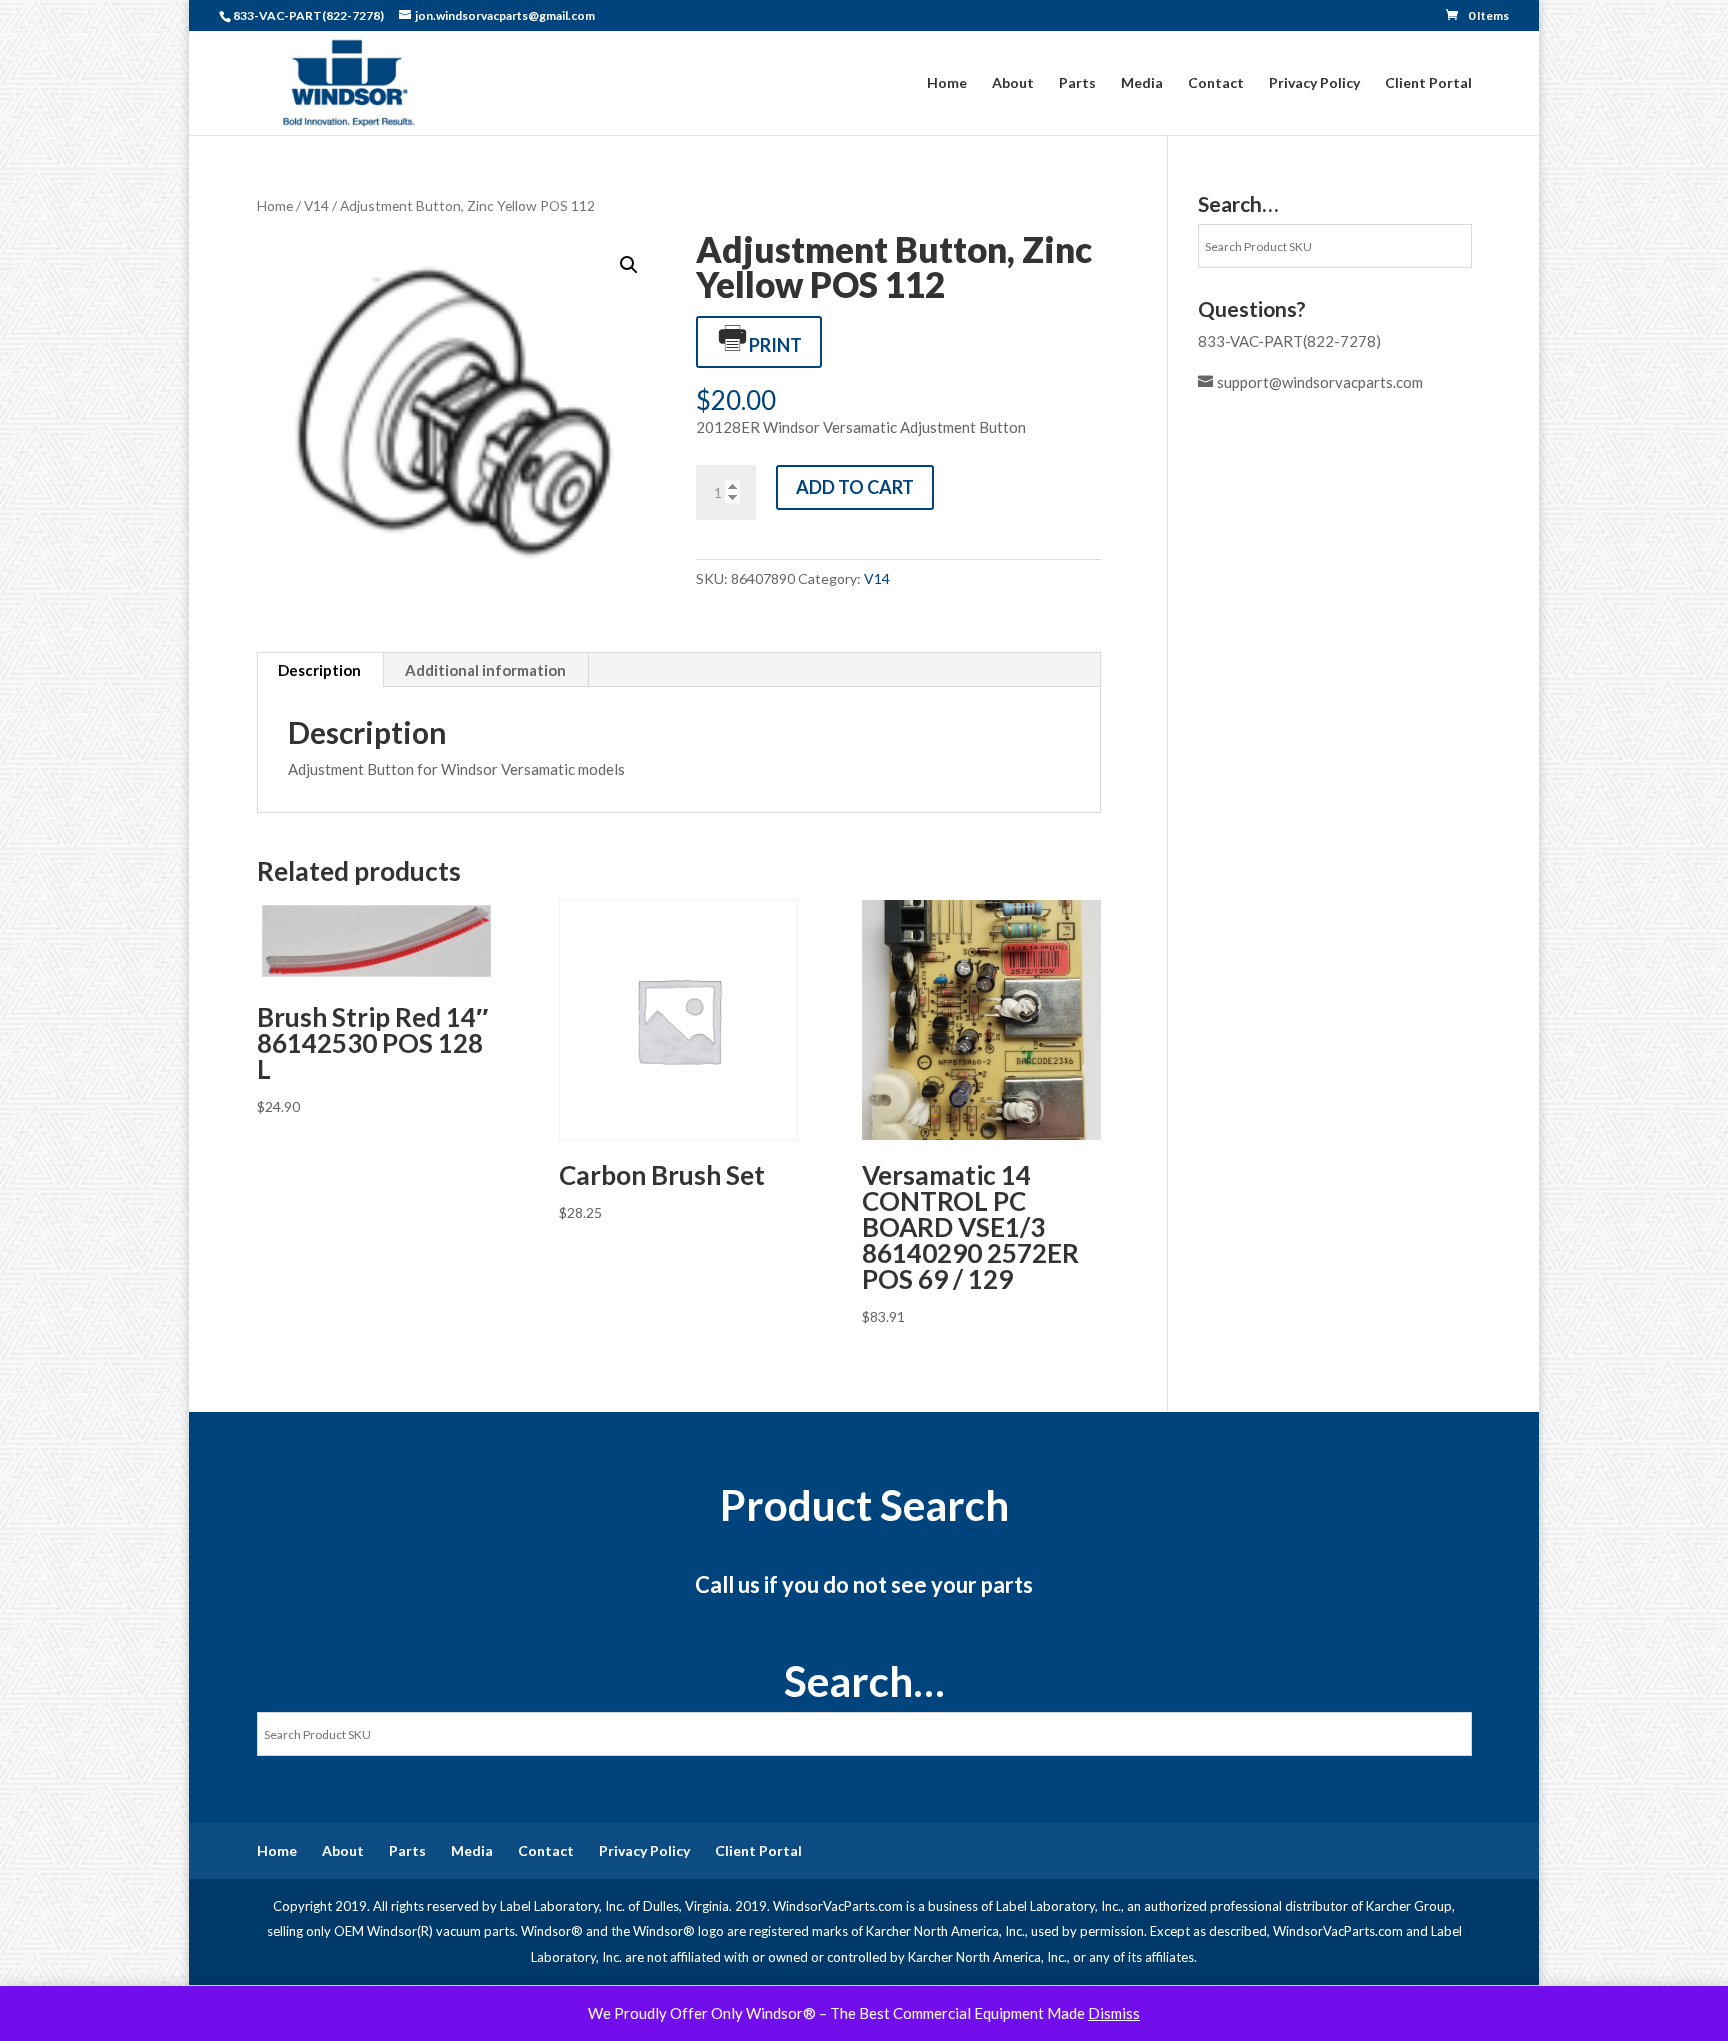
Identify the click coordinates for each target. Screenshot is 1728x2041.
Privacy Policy (1314, 83)
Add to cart (855, 487)
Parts (1077, 83)
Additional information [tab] (485, 670)
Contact (1216, 83)
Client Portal (1428, 83)
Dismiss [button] (1114, 2013)
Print (775, 345)
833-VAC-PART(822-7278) (1289, 341)
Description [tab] (319, 670)
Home (947, 83)
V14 (316, 205)
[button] (629, 265)
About (1013, 83)
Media (1142, 83)
